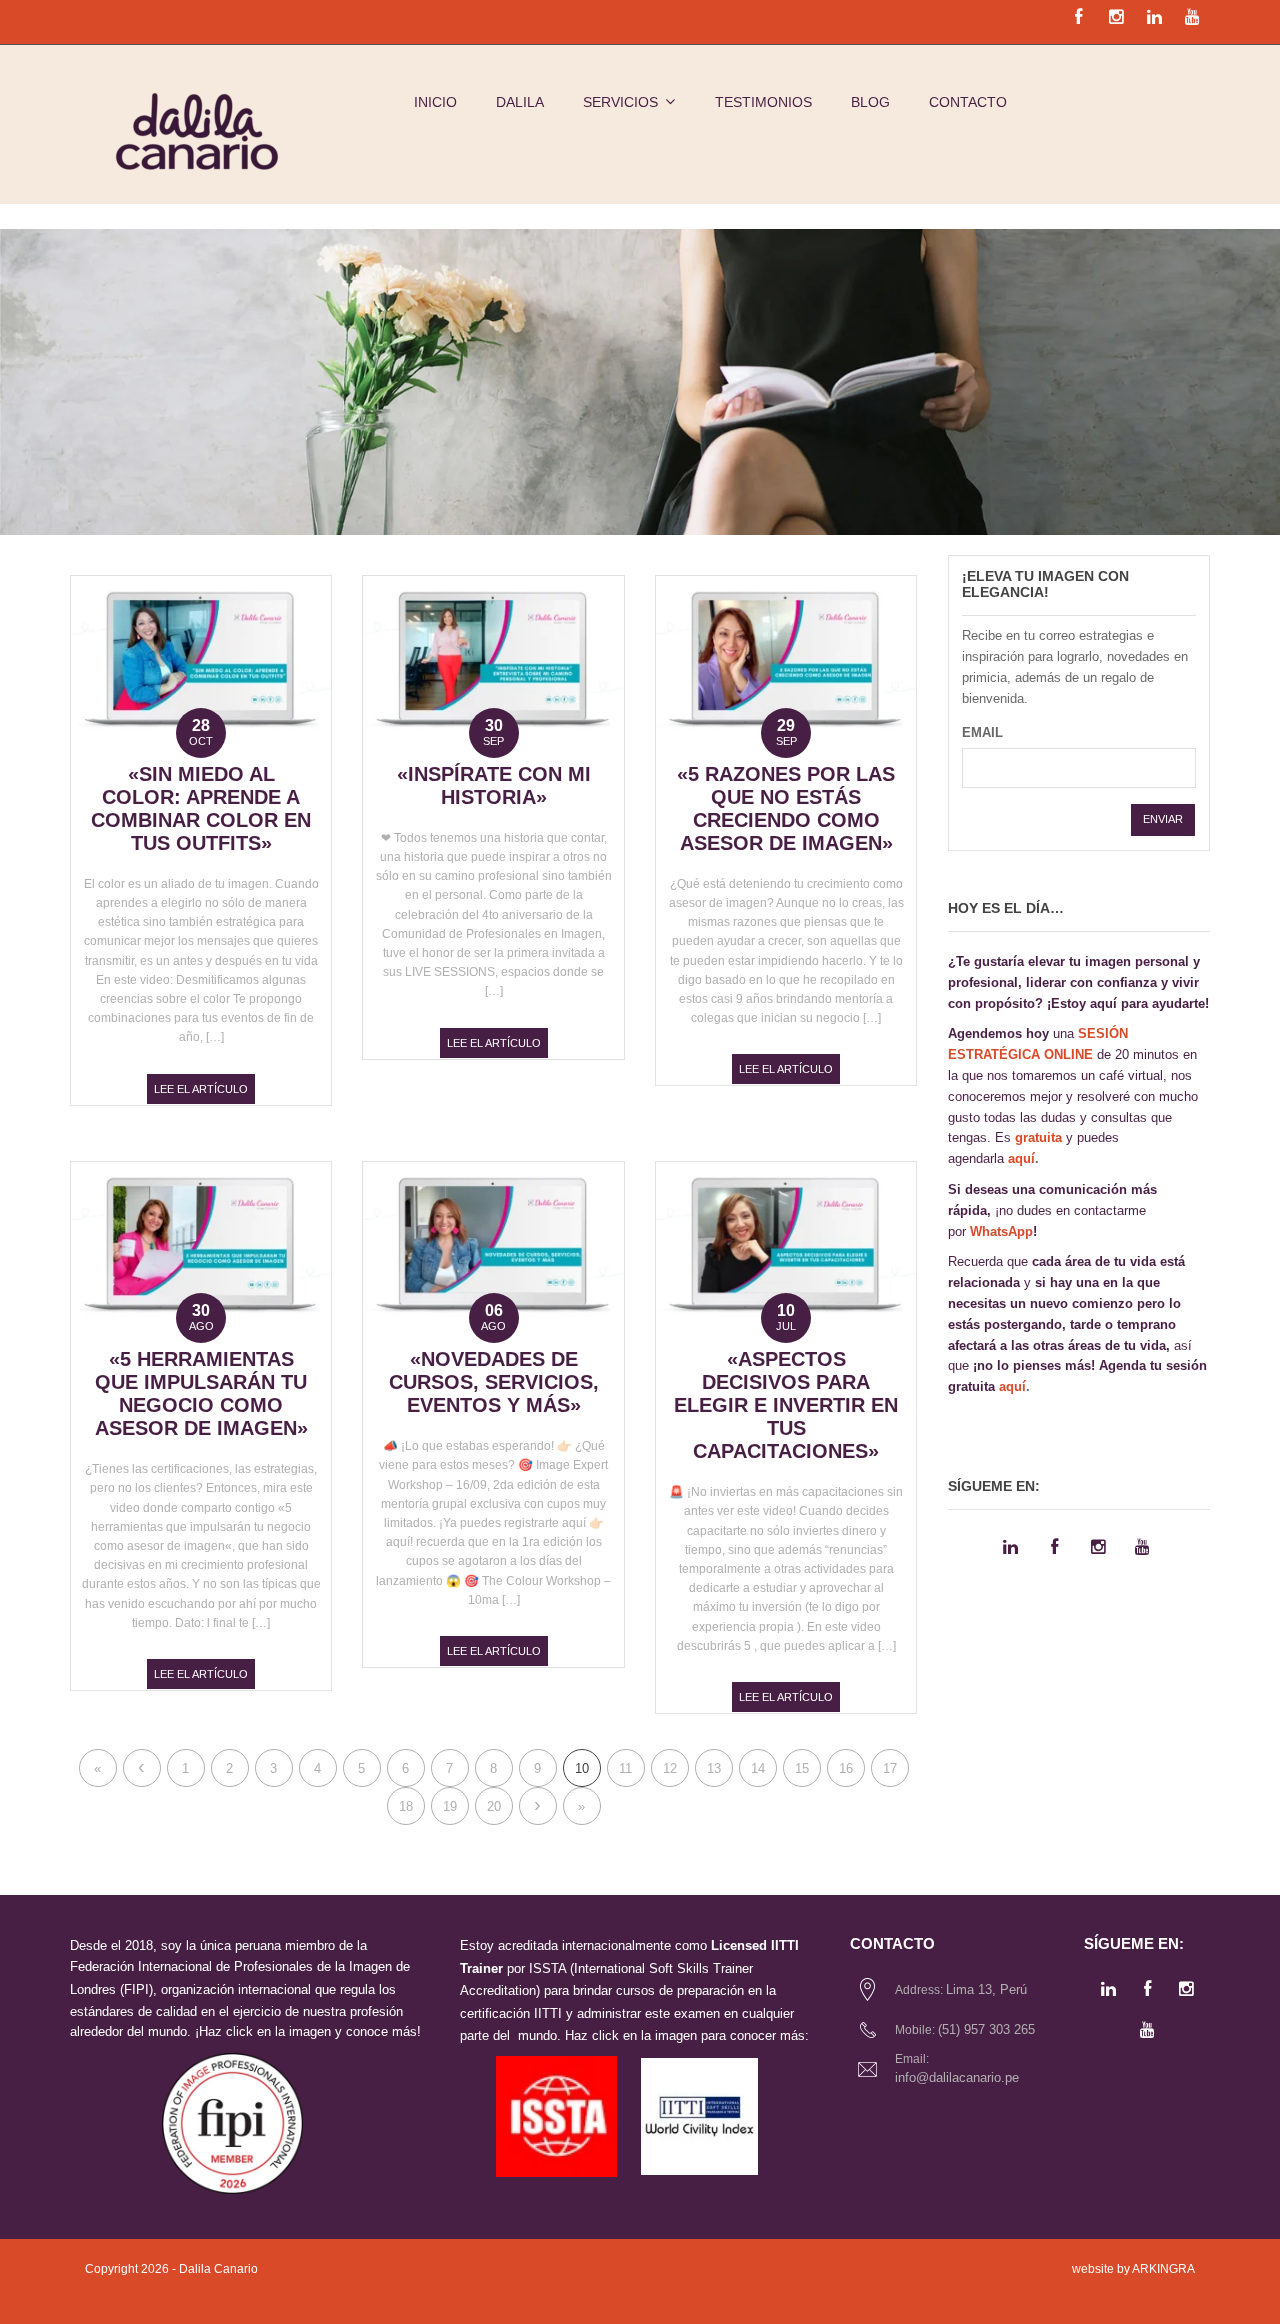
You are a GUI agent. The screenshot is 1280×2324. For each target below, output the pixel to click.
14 (758, 1768)
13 (714, 1768)
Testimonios (763, 102)
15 (802, 1768)
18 (406, 1806)
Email (982, 732)
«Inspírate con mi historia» (494, 785)
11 (625, 1768)
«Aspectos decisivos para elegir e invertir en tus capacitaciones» (786, 1405)
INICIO (435, 102)
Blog (870, 102)
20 (494, 1806)
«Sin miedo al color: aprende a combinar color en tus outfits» (201, 808)
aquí (1021, 1158)
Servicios (620, 102)
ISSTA (547, 1968)
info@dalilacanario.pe (957, 2077)
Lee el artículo (201, 1089)
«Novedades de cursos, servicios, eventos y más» (494, 1382)
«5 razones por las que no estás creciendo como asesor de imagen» (786, 808)
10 (582, 1768)
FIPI (136, 1989)
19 (450, 1806)
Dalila (520, 102)
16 (846, 1768)
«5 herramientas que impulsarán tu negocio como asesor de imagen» (201, 1393)
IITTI (548, 2013)
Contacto (968, 102)
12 (670, 1768)
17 (890, 1768)
